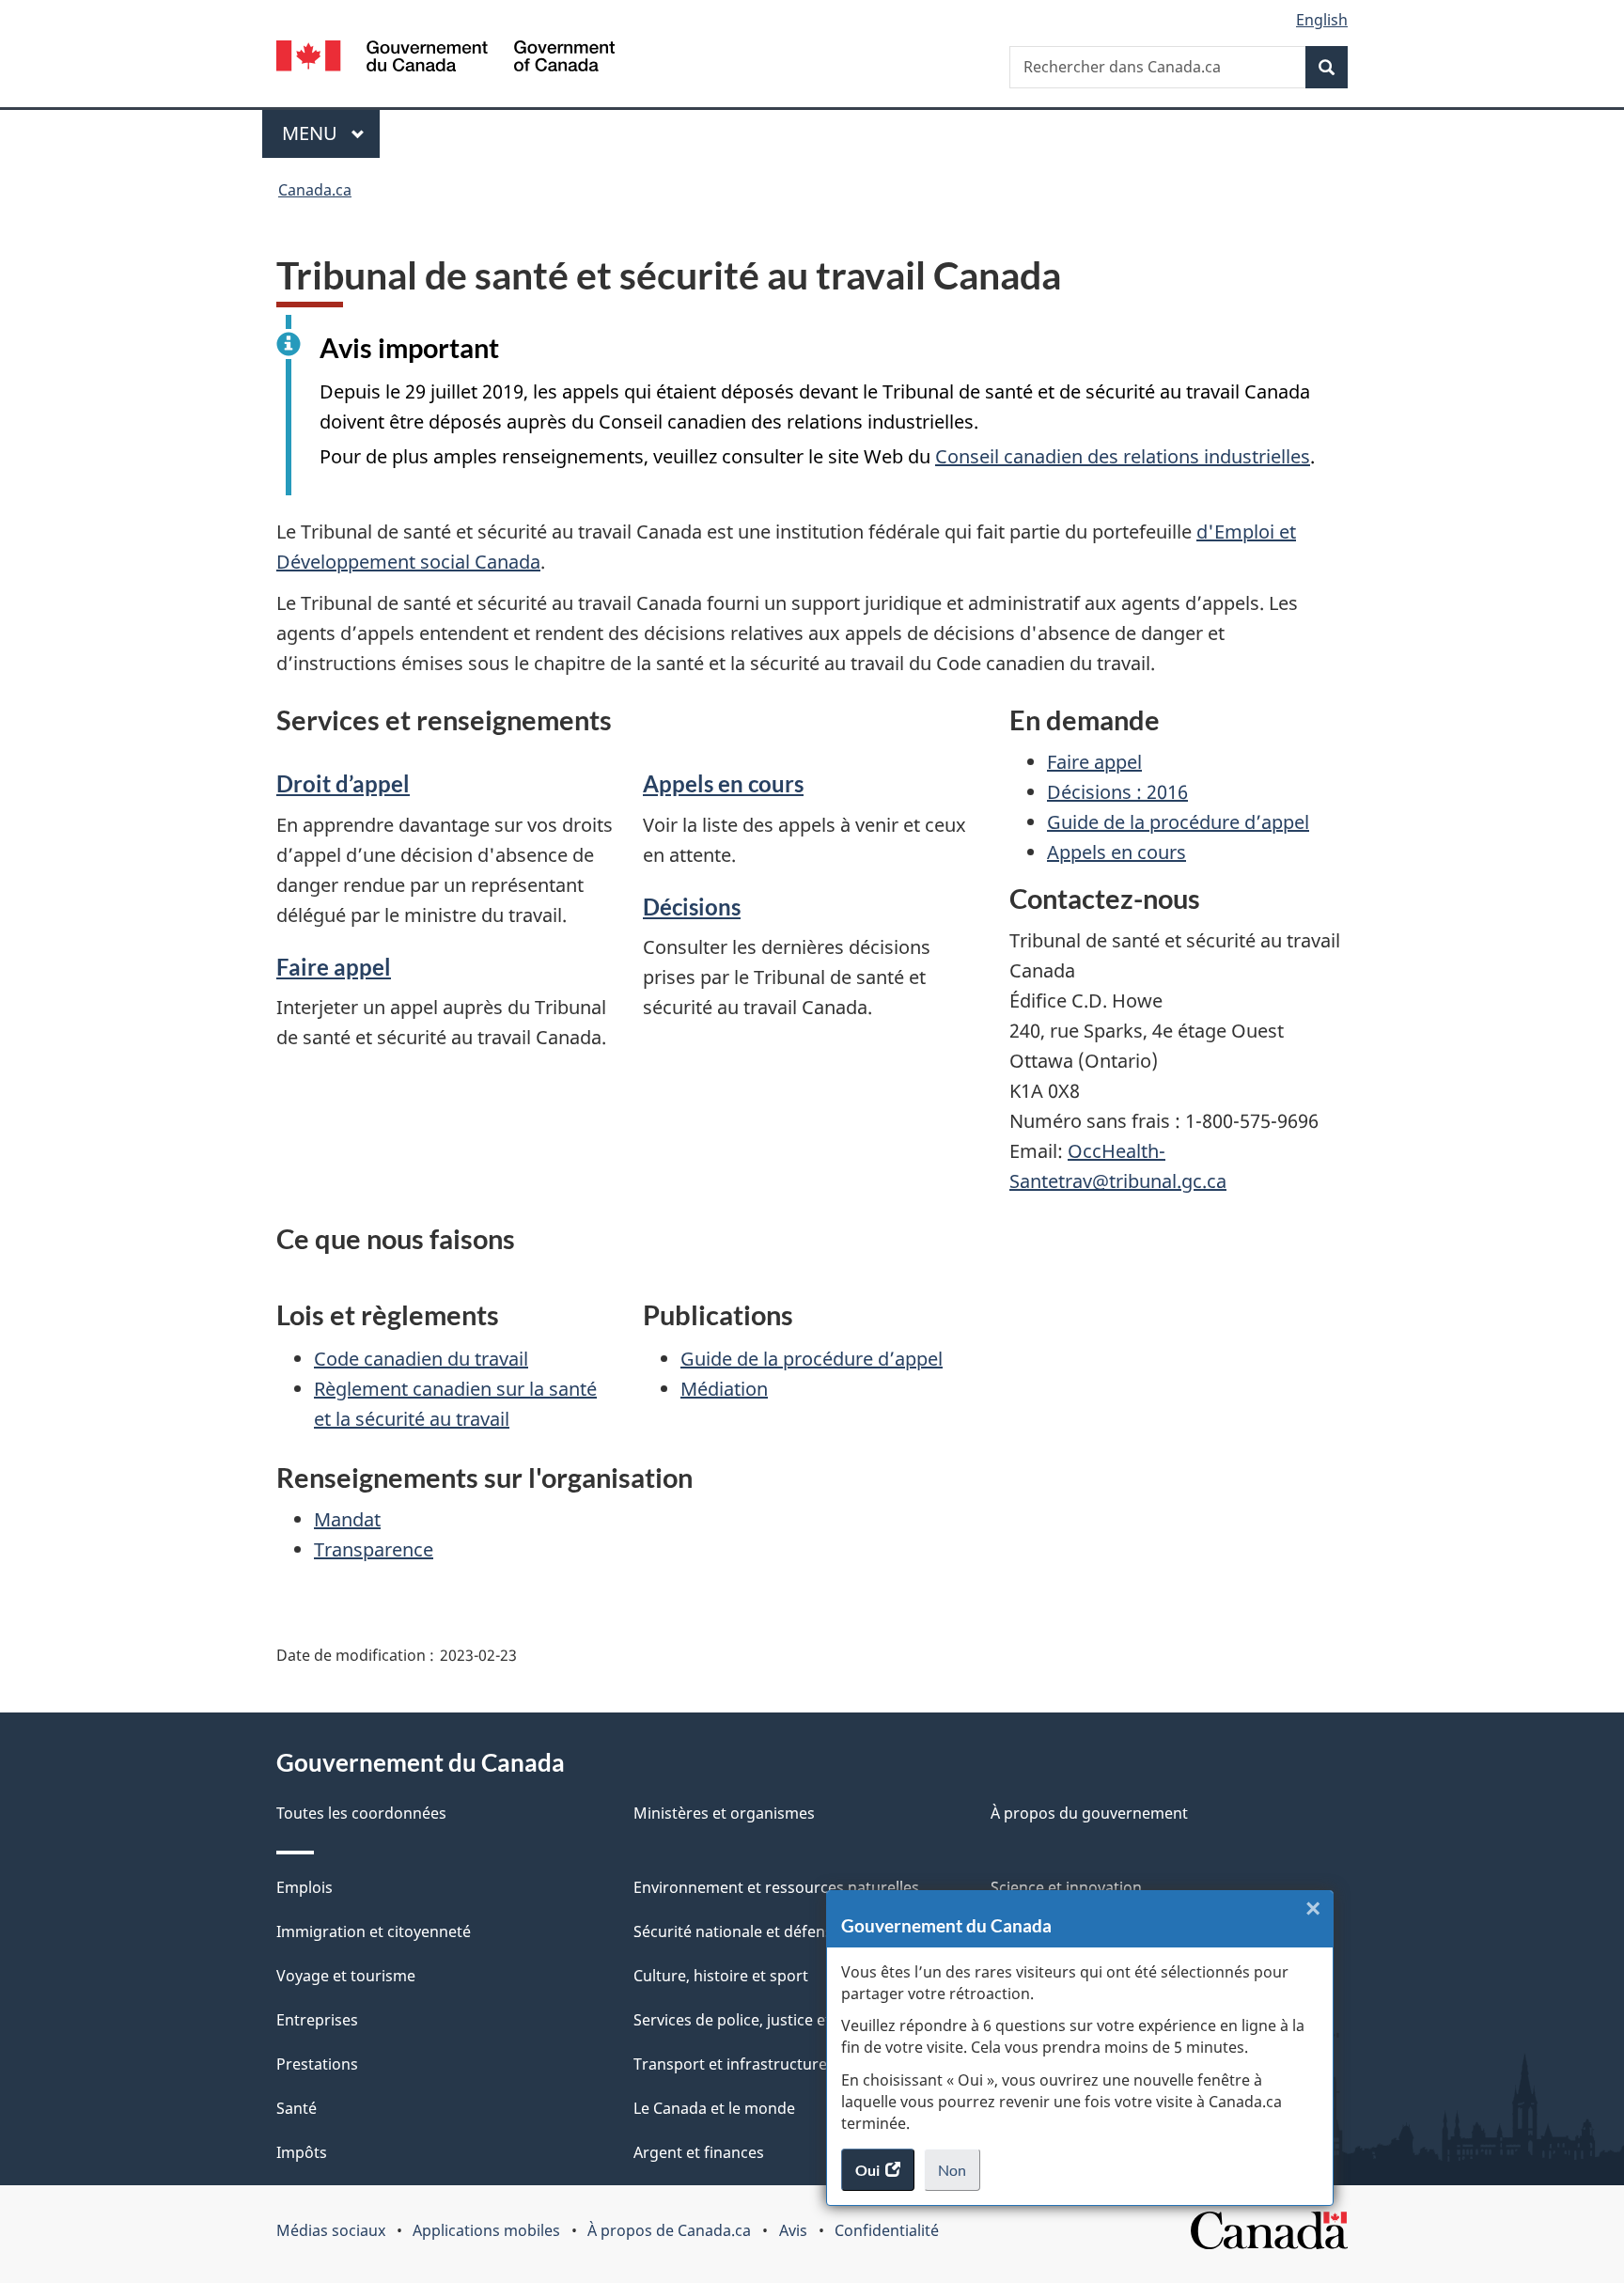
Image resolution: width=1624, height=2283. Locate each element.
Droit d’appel (343, 783)
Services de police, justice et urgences (767, 2020)
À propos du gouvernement (1089, 1813)
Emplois (304, 1887)
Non (959, 2176)
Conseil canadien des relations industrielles (1123, 456)
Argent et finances (699, 2152)
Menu (331, 133)
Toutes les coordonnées (361, 1813)
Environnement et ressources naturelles (776, 1887)
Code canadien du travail (421, 1359)
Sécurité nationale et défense (737, 1931)
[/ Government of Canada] (445, 59)
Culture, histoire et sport (721, 1976)
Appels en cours (723, 783)
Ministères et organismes (724, 1813)
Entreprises (317, 2020)
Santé (297, 2108)
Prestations (317, 2064)
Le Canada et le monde (714, 2108)
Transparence (374, 1549)
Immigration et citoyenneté (374, 1931)
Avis (793, 2230)
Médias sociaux (331, 2230)
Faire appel (334, 967)
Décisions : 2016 (1117, 792)
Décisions (692, 907)
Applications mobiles (486, 2230)
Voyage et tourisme (346, 1976)
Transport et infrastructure (730, 2064)
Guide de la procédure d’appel (1178, 822)
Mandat (347, 1519)
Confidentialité (887, 2230)
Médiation (724, 1389)
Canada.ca (315, 190)
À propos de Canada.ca (669, 2230)
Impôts (302, 2152)
